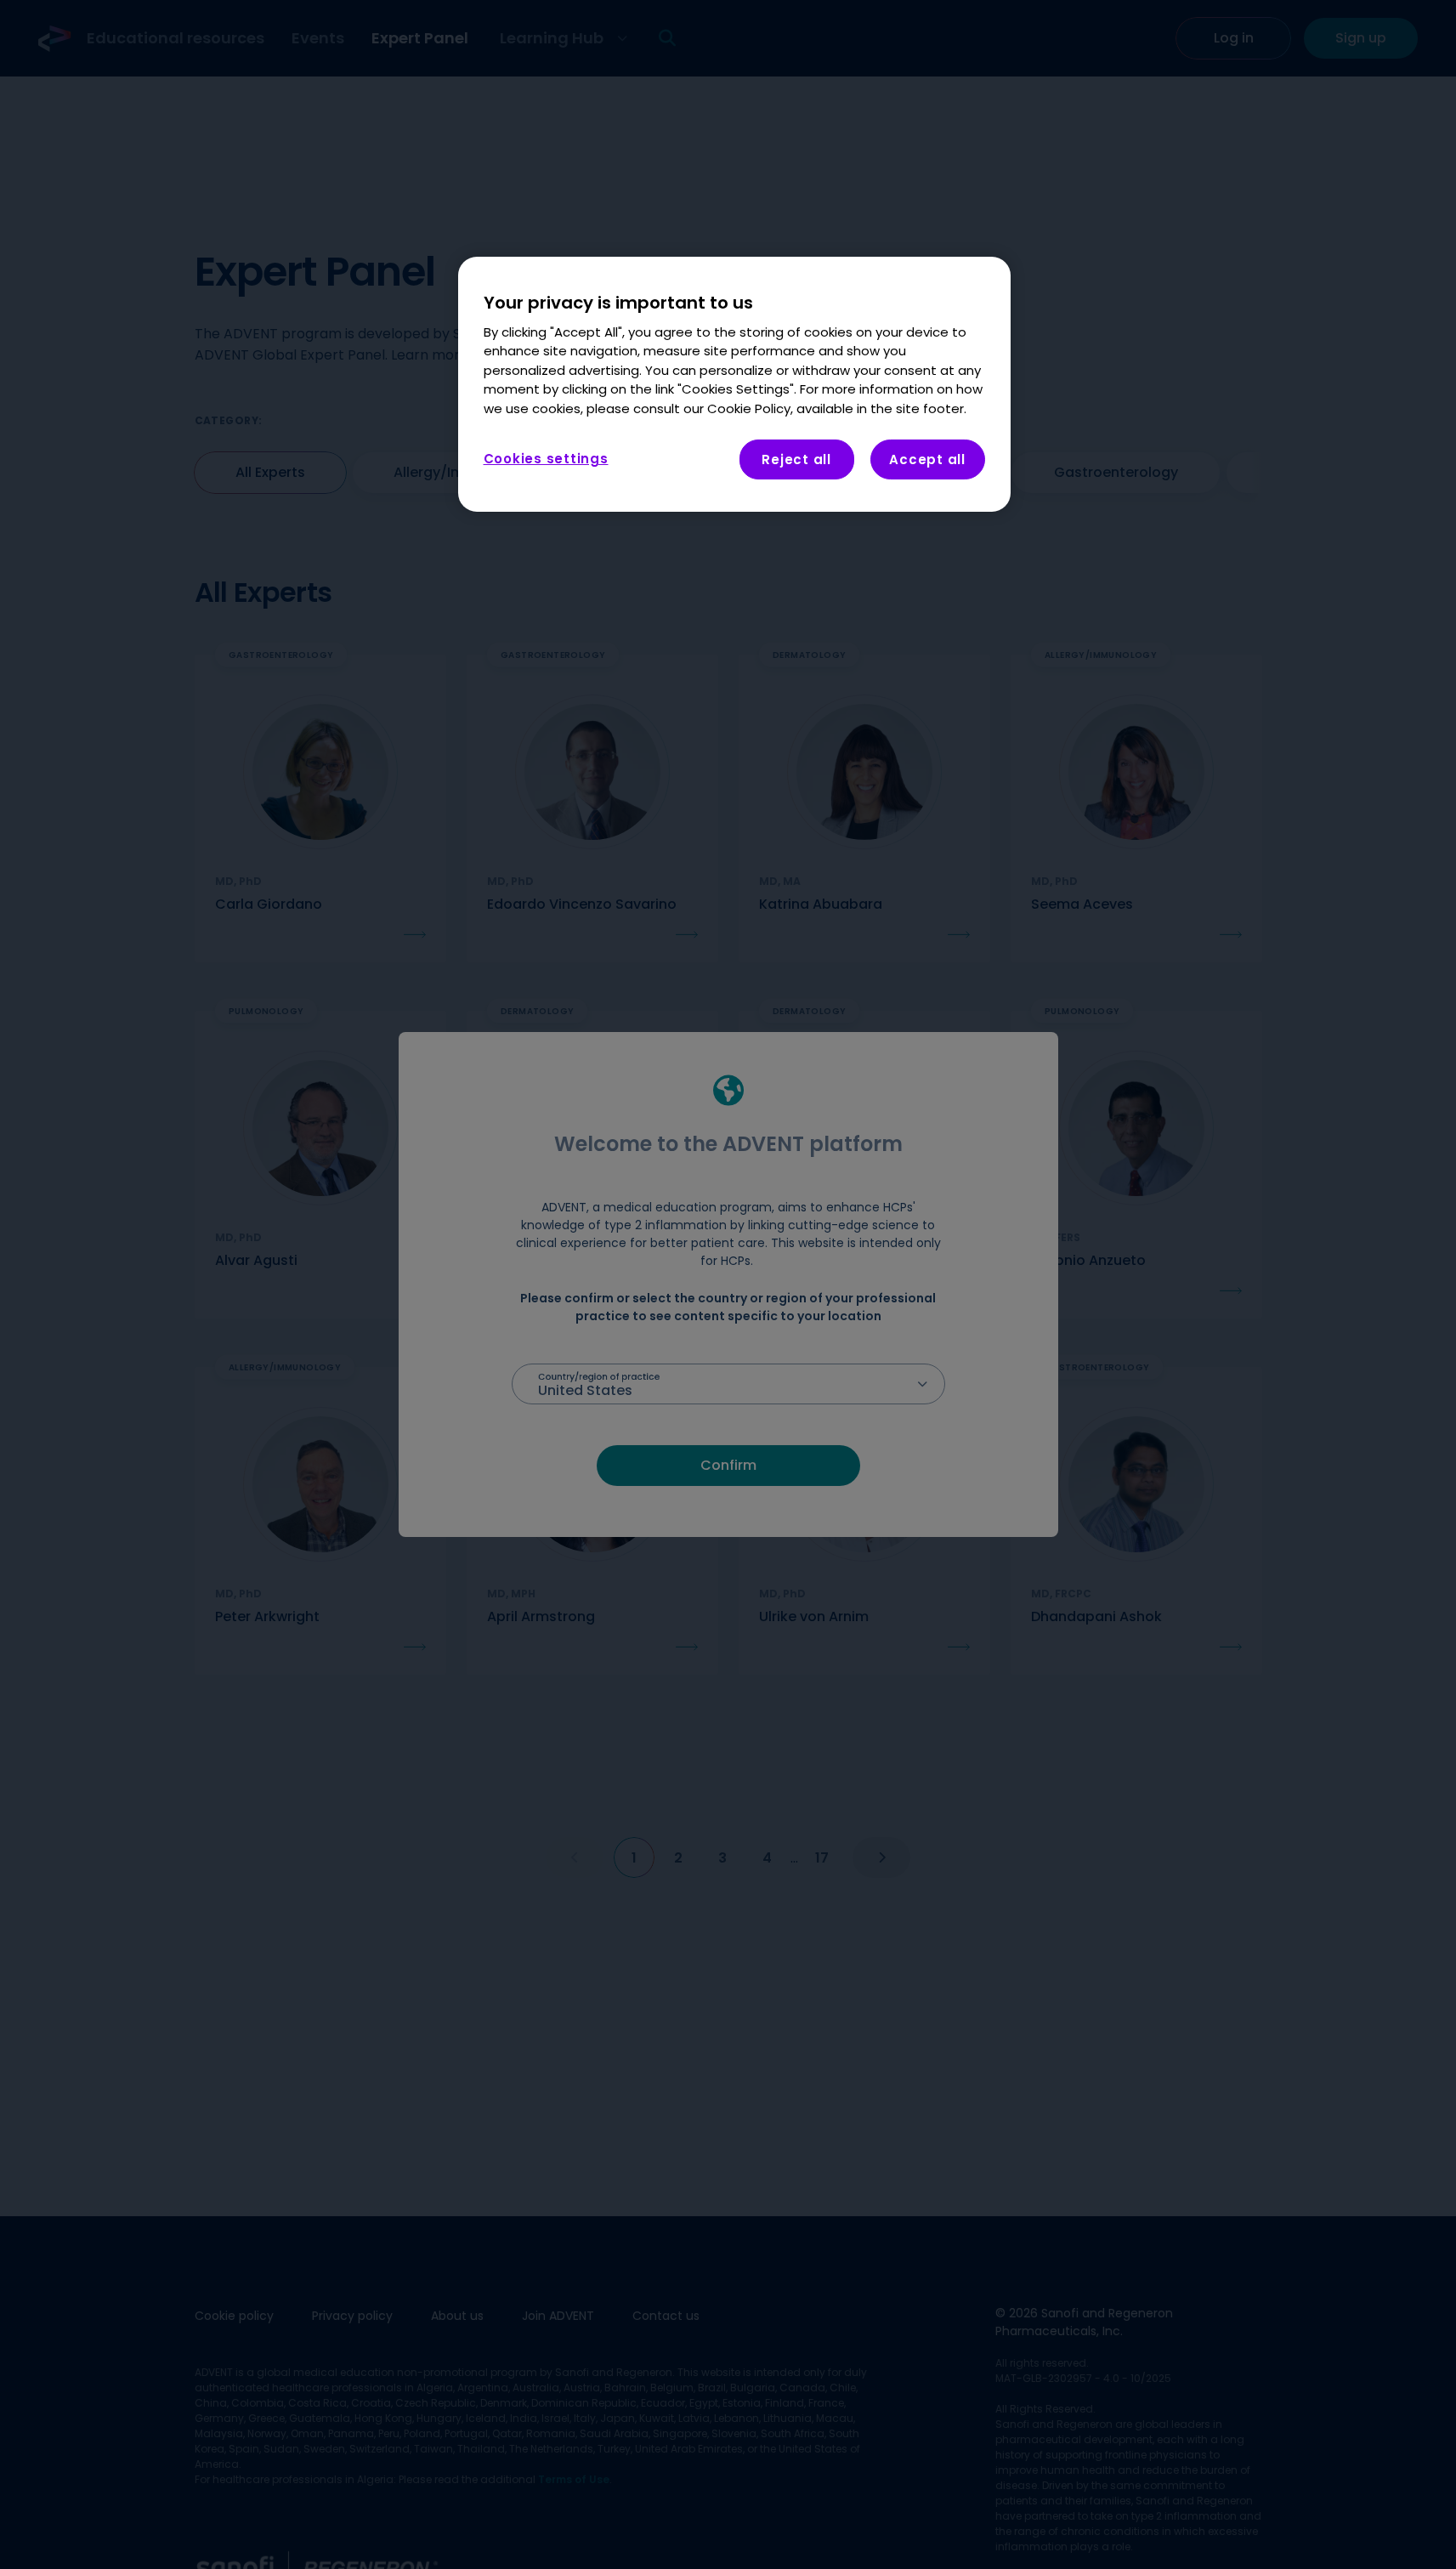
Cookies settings (546, 459)
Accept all (927, 460)
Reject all (796, 460)
